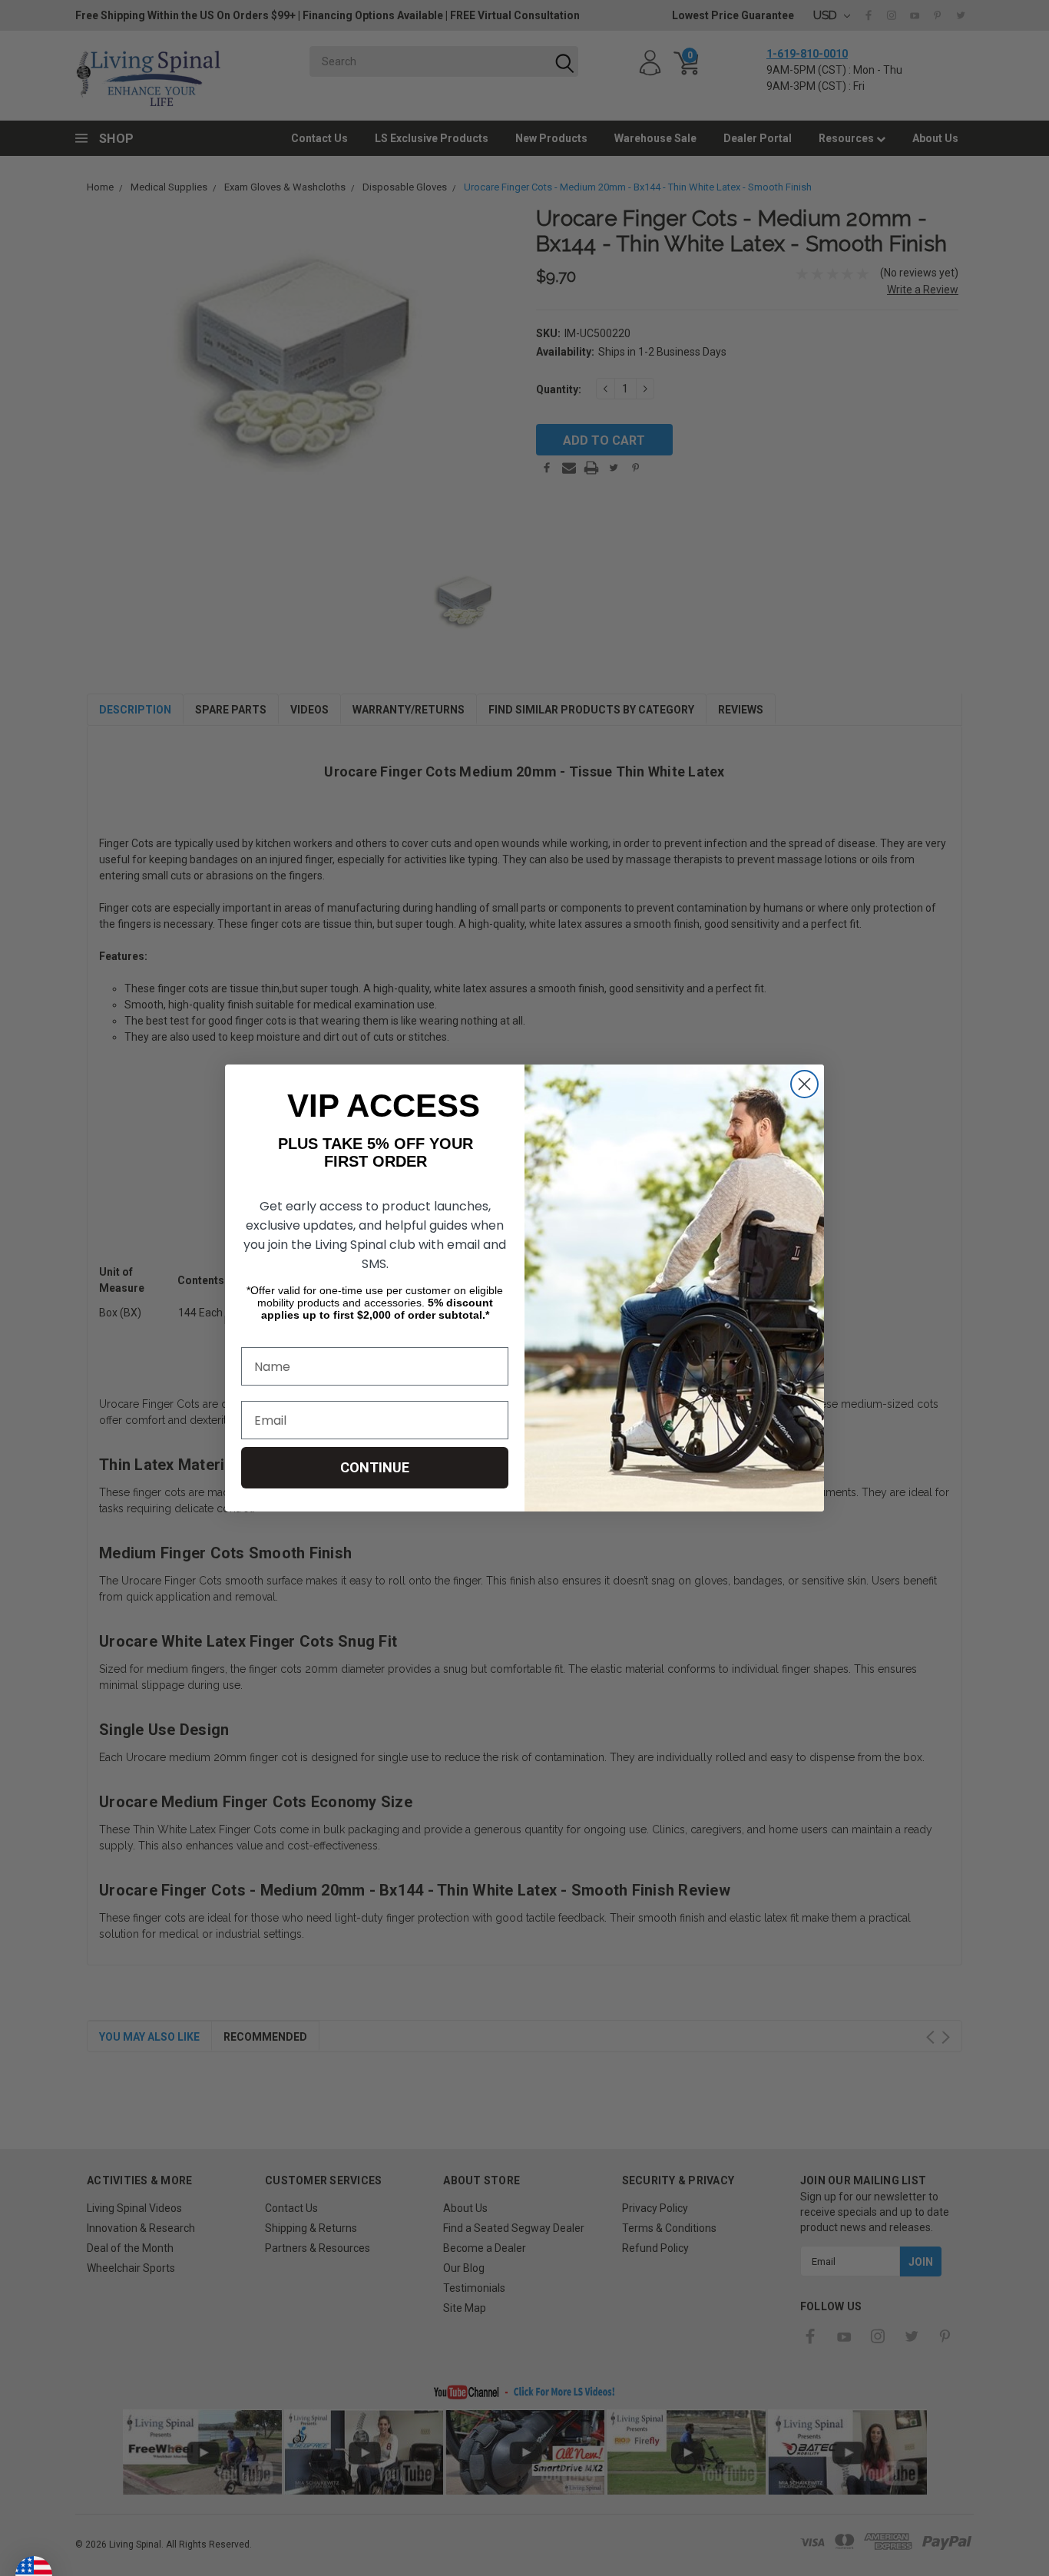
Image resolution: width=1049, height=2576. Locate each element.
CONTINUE (375, 1467)
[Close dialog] (804, 1084)
